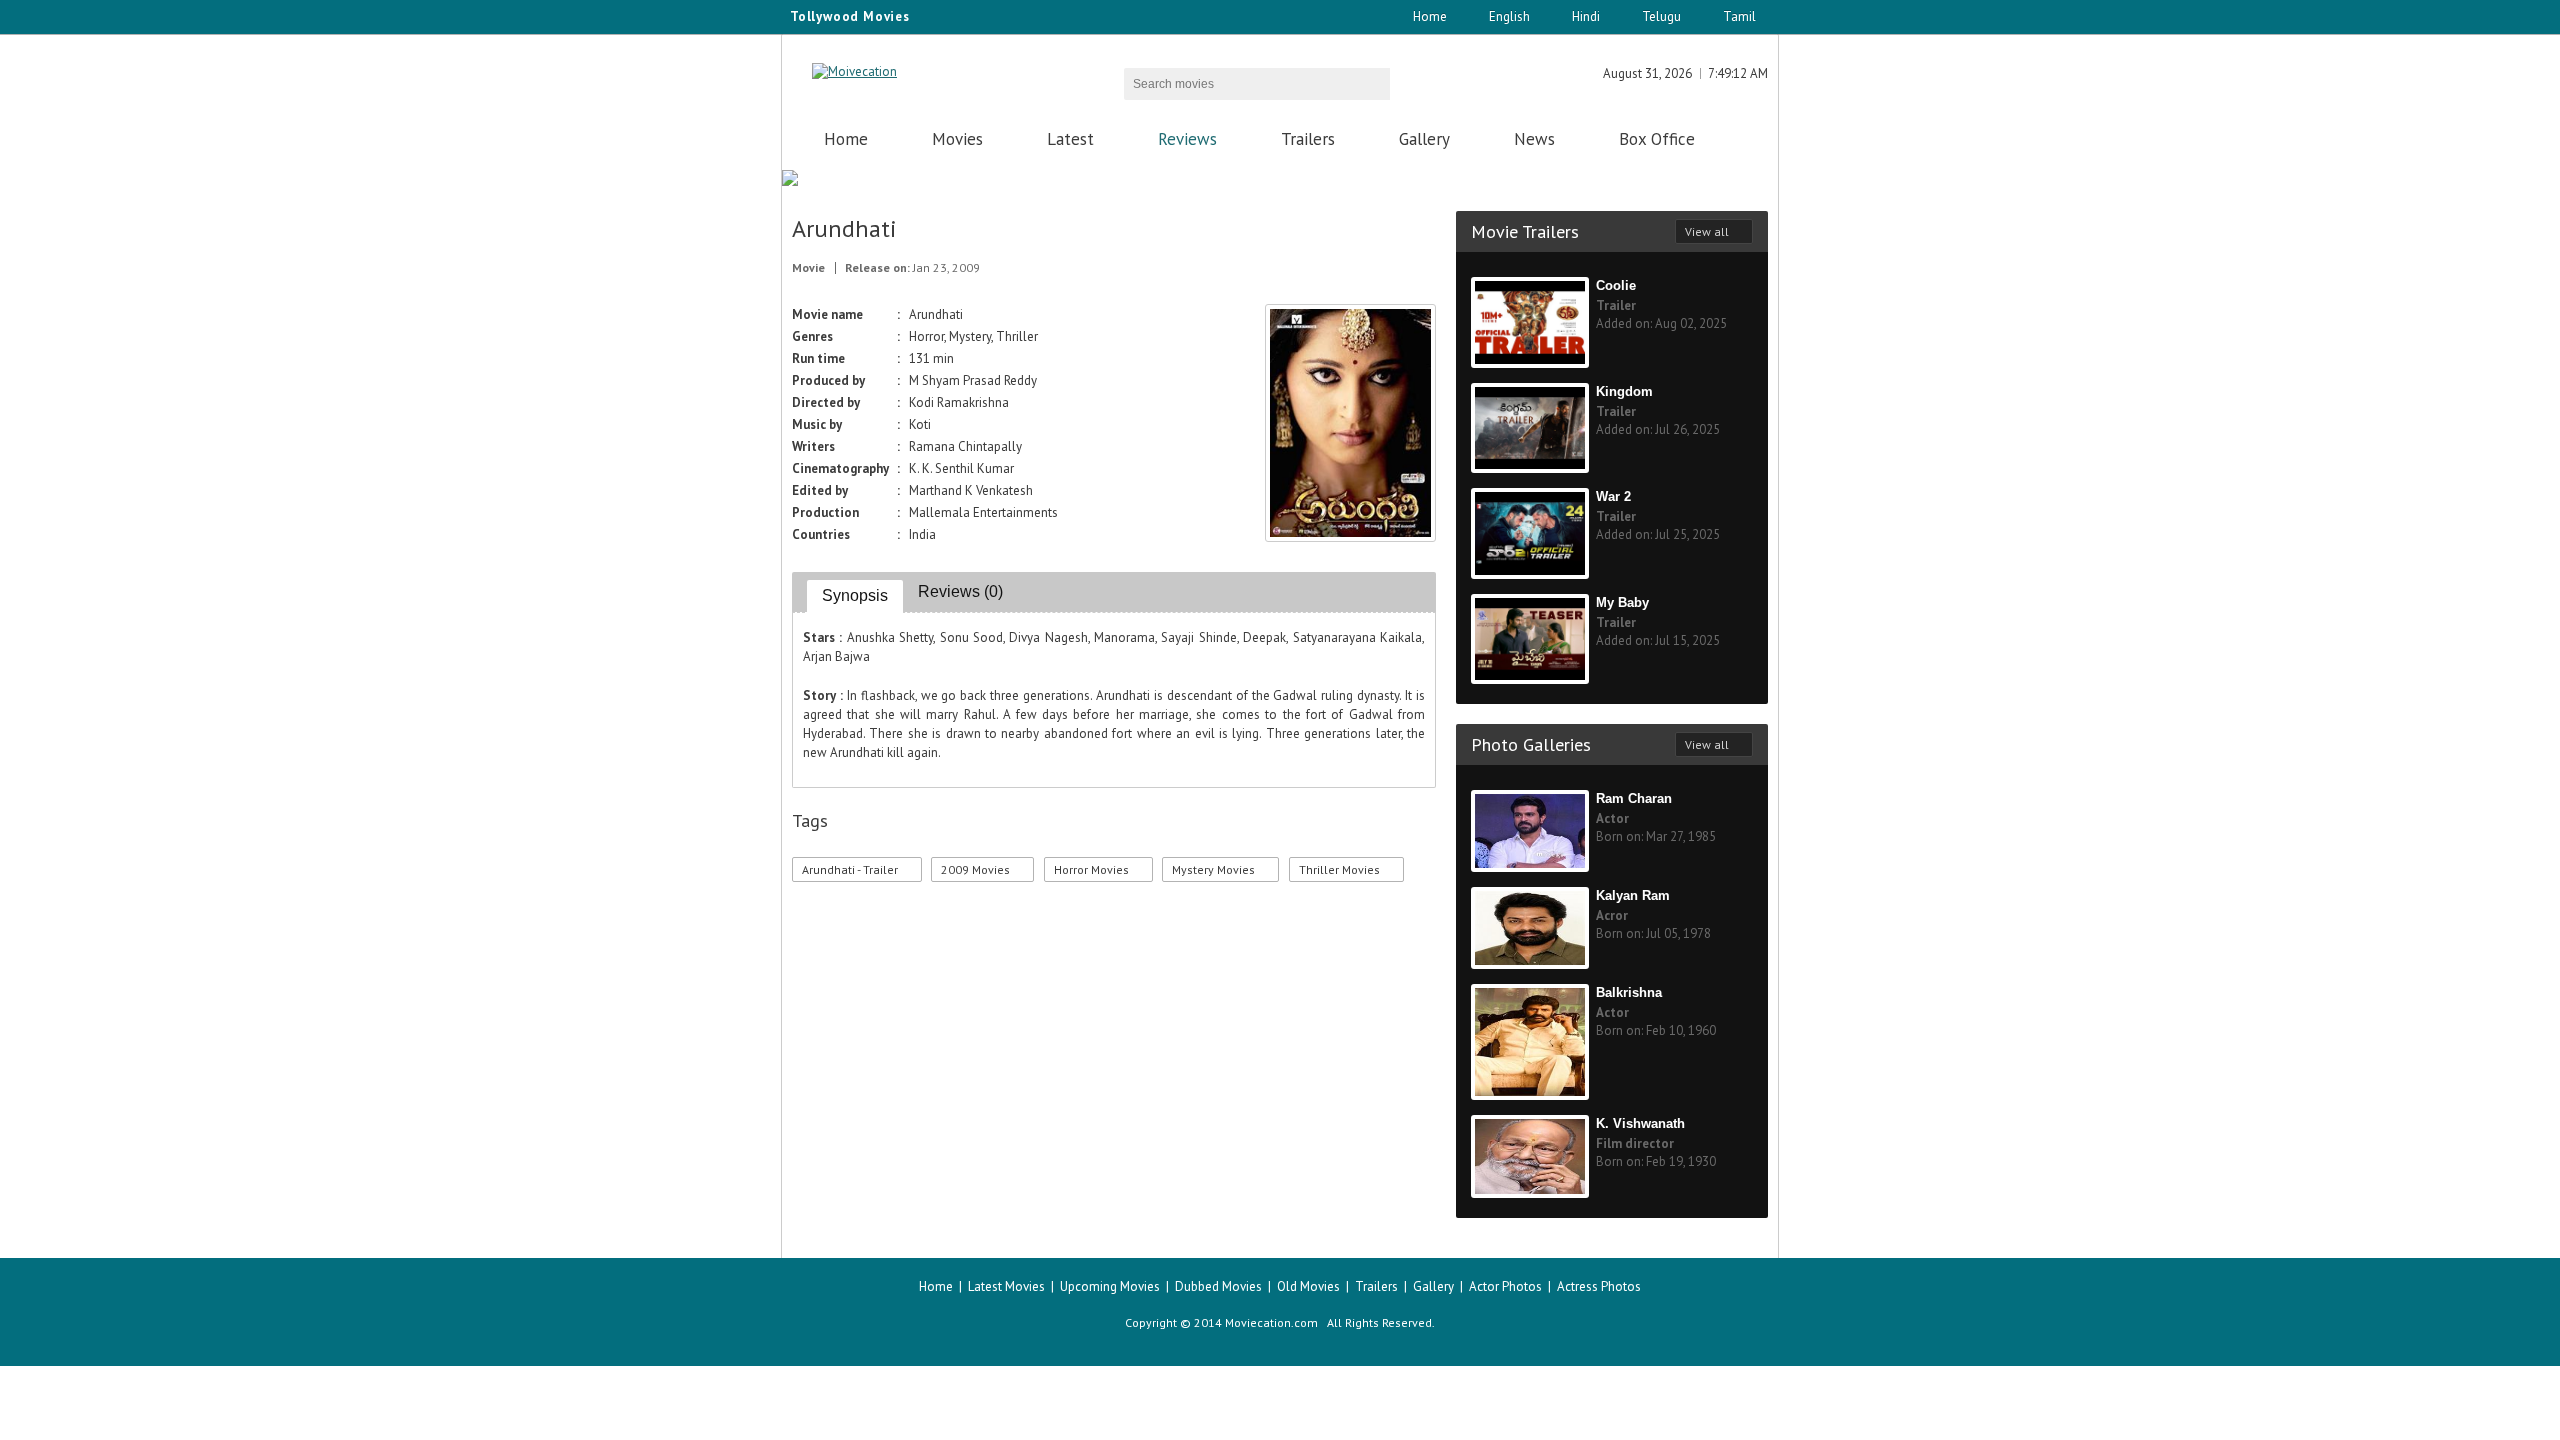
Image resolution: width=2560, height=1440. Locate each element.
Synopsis (855, 595)
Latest (1070, 139)
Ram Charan (1634, 798)
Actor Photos (1505, 1286)
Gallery (1424, 139)
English (1509, 16)
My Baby (1622, 602)
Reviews (1187, 139)
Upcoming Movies (1110, 1286)
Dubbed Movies (1218, 1286)
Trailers (1308, 139)
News (1534, 139)
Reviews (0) (960, 591)
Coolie (1616, 285)
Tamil (1739, 16)
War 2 (1613, 496)
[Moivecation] (854, 71)
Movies (957, 139)
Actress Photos (1599, 1286)
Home (1430, 16)
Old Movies (1308, 1286)
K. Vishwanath (1640, 1123)
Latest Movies (1006, 1286)
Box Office (1657, 139)
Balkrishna (1629, 992)
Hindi (1586, 16)
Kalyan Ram (1633, 895)
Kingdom (1624, 391)
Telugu (1661, 16)
